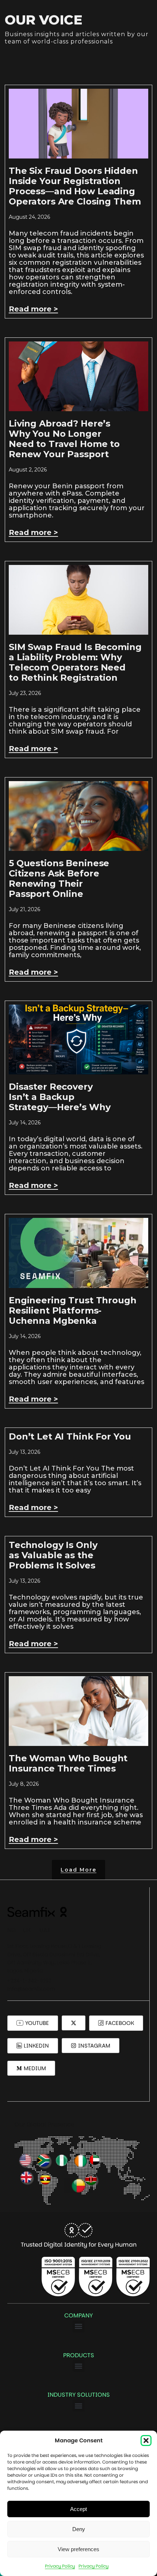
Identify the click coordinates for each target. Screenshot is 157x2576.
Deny (79, 2529)
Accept (78, 2509)
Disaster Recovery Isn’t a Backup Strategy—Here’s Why (60, 1097)
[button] (146, 2441)
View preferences (78, 2549)
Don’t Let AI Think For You (70, 1436)
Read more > (33, 309)
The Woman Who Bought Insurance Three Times (68, 1763)
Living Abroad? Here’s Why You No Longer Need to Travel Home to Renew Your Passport (64, 439)
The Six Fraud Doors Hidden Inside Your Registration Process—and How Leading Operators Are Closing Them (75, 186)
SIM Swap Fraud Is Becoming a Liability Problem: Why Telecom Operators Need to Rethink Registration (75, 662)
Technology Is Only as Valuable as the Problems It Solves (53, 1555)
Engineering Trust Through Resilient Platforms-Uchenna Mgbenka (73, 1310)
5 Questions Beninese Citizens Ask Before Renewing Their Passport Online (59, 878)
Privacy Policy (60, 2566)
